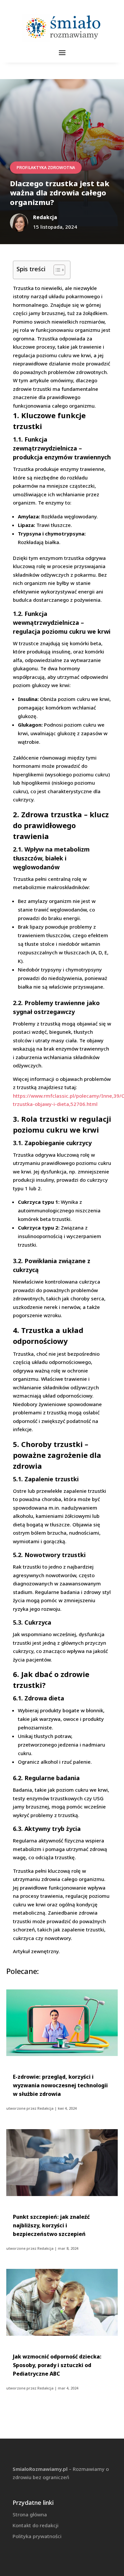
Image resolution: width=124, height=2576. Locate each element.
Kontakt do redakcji (36, 2525)
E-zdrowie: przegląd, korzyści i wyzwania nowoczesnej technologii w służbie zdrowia (60, 2085)
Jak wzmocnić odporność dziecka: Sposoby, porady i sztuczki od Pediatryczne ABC (57, 2365)
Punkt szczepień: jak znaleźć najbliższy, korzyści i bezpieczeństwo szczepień (51, 2225)
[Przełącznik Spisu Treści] (56, 270)
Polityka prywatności (37, 2536)
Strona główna (30, 2514)
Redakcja (45, 2108)
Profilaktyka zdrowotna (46, 168)
